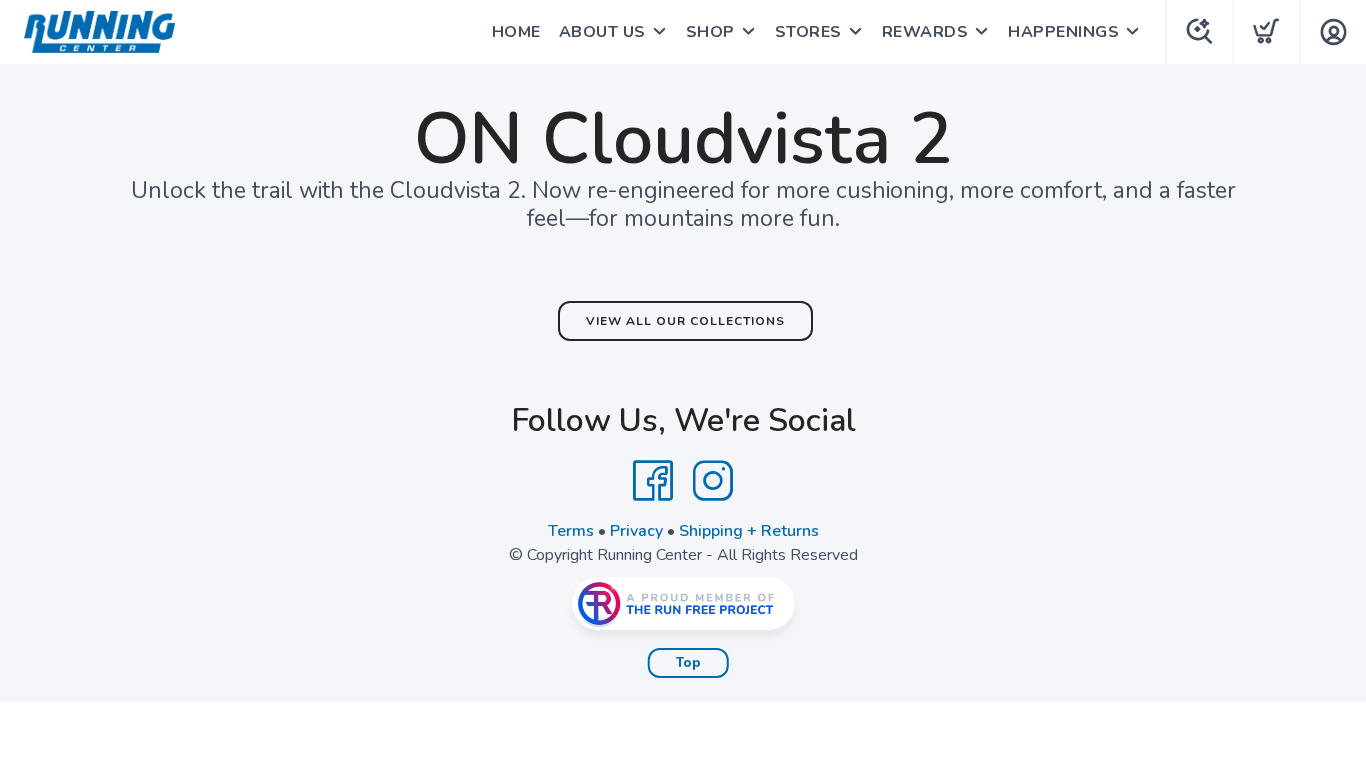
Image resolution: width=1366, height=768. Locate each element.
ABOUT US (602, 32)
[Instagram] (713, 481)
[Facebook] (653, 481)
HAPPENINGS (1063, 32)
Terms (571, 531)
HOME (516, 32)
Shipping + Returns (749, 531)
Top (688, 663)
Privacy (636, 531)
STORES (808, 32)
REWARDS (925, 32)
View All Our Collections (685, 321)
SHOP (710, 32)
